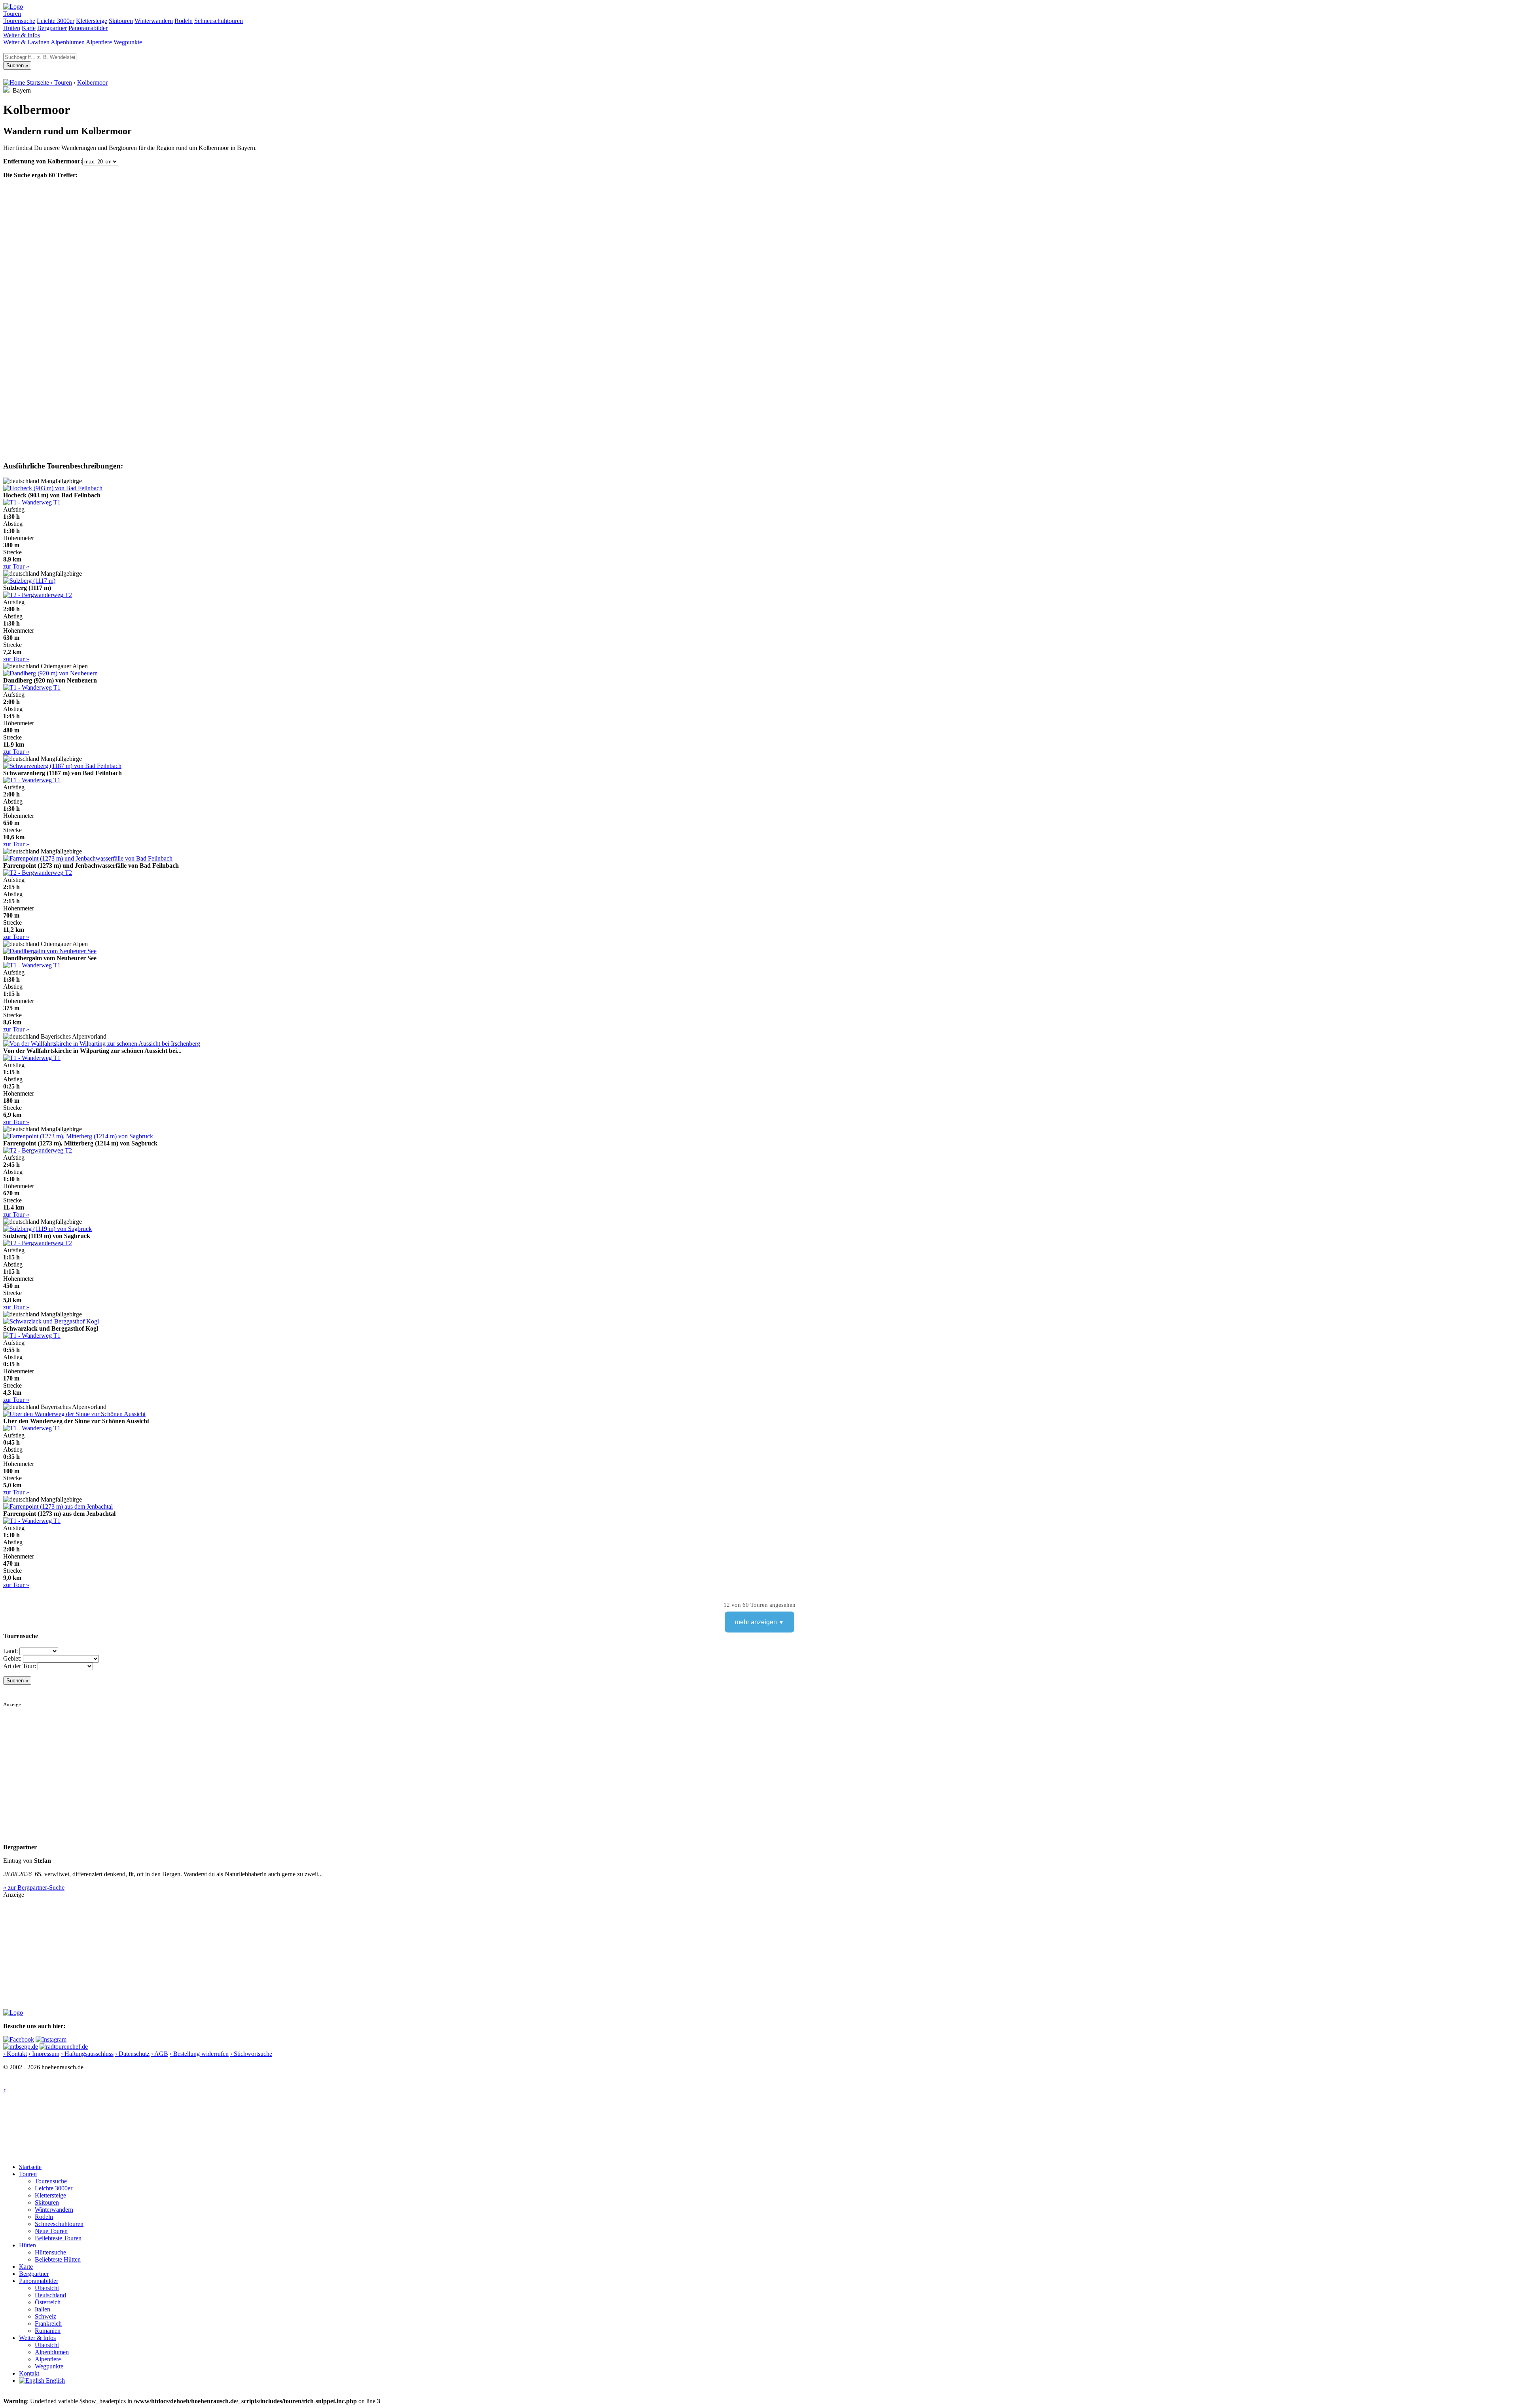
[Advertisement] (241, 1763)
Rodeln (184, 21)
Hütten (12, 28)
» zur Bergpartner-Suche (34, 1888)
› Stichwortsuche (251, 2054)
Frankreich (48, 2324)
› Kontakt (15, 2054)
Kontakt (29, 2373)
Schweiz (45, 2316)
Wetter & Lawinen (26, 42)
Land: (10, 1651)
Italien (43, 2309)
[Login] (6, 49)
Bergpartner (52, 28)
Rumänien (48, 2331)
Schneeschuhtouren (219, 21)
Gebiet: (12, 1658)
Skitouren (121, 21)
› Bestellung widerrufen (199, 2054)
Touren (12, 14)
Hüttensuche (50, 2252)
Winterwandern (154, 21)
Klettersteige (92, 21)
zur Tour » (16, 566)
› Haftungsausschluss (87, 2054)
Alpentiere (99, 42)
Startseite (30, 2167)
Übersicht (47, 2288)
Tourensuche (19, 21)
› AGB (160, 2054)
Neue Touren (51, 2231)
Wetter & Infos (22, 35)
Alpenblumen (68, 42)
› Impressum (44, 2054)
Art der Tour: (20, 1666)
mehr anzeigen (756, 1622)
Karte (29, 28)
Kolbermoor (92, 82)
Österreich (48, 2302)
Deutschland (50, 2295)
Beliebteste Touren (58, 2238)
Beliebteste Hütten (58, 2259)
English (55, 2381)
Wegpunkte (128, 42)
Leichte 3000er (56, 21)
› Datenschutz (132, 2054)
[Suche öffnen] (4, 49)
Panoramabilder (88, 28)
